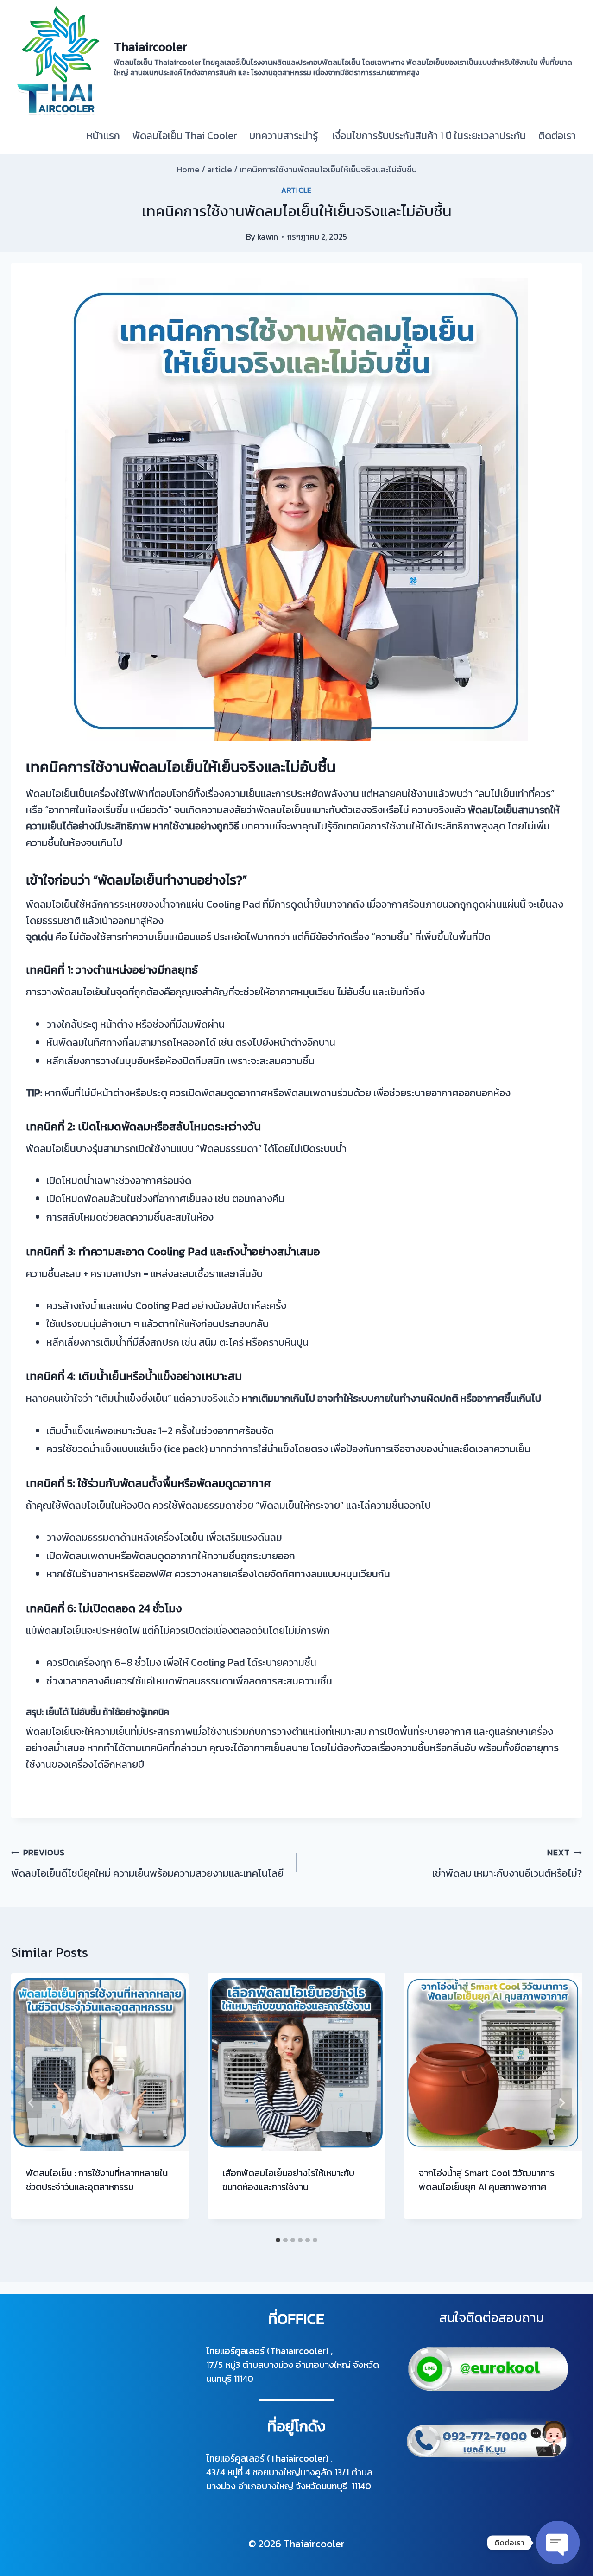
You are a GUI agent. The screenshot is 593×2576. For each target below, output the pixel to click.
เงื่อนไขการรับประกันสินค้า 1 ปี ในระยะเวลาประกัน (428, 136)
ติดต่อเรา (557, 136)
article (296, 190)
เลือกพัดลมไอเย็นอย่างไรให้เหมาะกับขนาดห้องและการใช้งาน (288, 2180)
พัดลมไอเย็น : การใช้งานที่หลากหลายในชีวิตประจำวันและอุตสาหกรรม (97, 2180)
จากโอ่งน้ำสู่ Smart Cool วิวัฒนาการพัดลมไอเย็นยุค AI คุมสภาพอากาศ (487, 2180)
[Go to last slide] (32, 2103)
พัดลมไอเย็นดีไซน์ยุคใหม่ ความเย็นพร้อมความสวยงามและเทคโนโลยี (147, 1864)
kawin (268, 237)
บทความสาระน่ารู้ (284, 136)
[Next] (561, 2103)
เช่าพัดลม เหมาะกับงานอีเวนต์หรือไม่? (507, 1864)
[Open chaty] (558, 2543)
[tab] (278, 2240)
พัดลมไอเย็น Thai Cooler (185, 136)
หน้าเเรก (103, 136)
